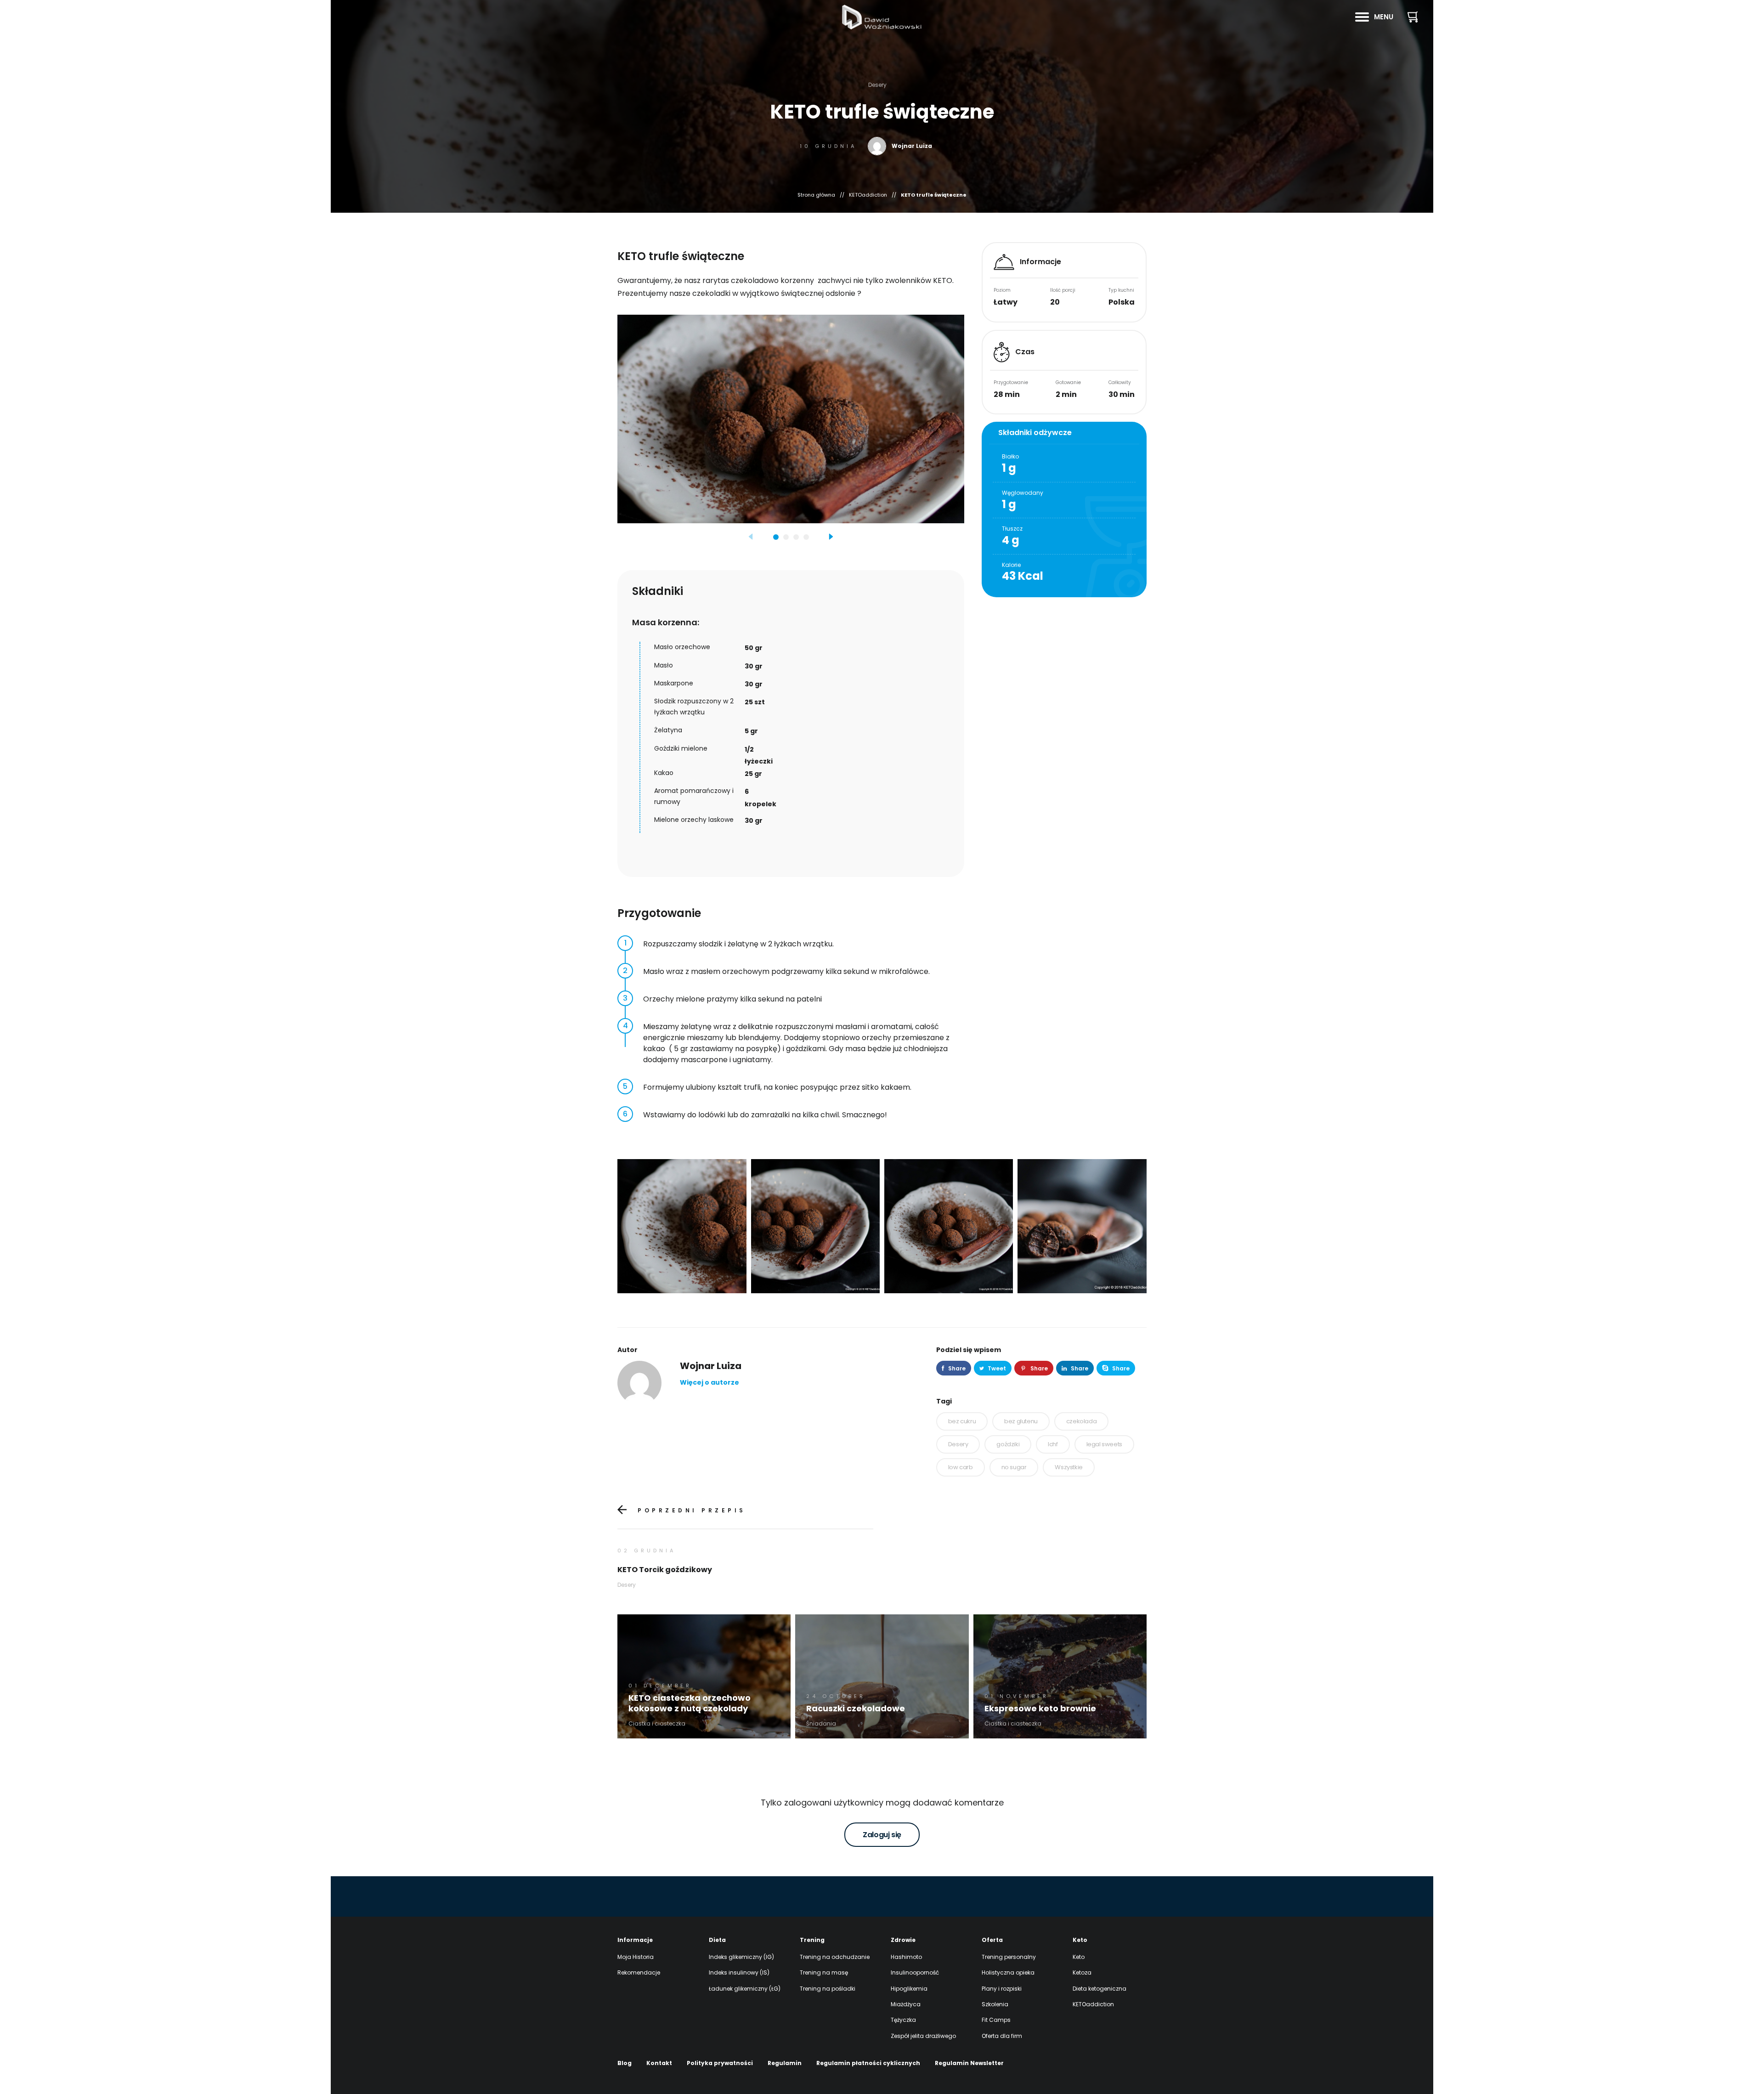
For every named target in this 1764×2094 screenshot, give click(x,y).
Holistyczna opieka (1008, 1972)
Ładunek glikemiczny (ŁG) (745, 1989)
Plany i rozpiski (1002, 1989)
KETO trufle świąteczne (934, 195)
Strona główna (816, 195)
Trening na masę (824, 1972)
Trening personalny (1009, 1957)
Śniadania (821, 1723)
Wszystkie (1069, 1467)
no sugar (1014, 1467)
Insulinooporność (915, 1972)
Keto (1079, 1957)
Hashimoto (906, 1957)
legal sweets (1104, 1444)
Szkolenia (995, 2004)
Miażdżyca (906, 2004)
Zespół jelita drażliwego (923, 2036)
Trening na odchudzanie (835, 1957)
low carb (961, 1467)
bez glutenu (1021, 1421)
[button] (751, 538)
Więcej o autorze (710, 1382)
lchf (1053, 1444)
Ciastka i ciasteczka (657, 1723)
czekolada (1081, 1421)
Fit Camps (996, 2020)
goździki (1008, 1444)
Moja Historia (636, 1957)
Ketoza (1082, 1972)
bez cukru (962, 1421)
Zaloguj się (882, 1835)
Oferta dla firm (1002, 2036)
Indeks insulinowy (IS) (739, 1972)
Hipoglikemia (909, 1989)
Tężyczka (903, 2020)
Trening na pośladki (828, 1989)
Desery (958, 1444)
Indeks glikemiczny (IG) (741, 1957)
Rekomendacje (639, 1972)
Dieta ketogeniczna (1100, 1989)
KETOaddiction (868, 195)
